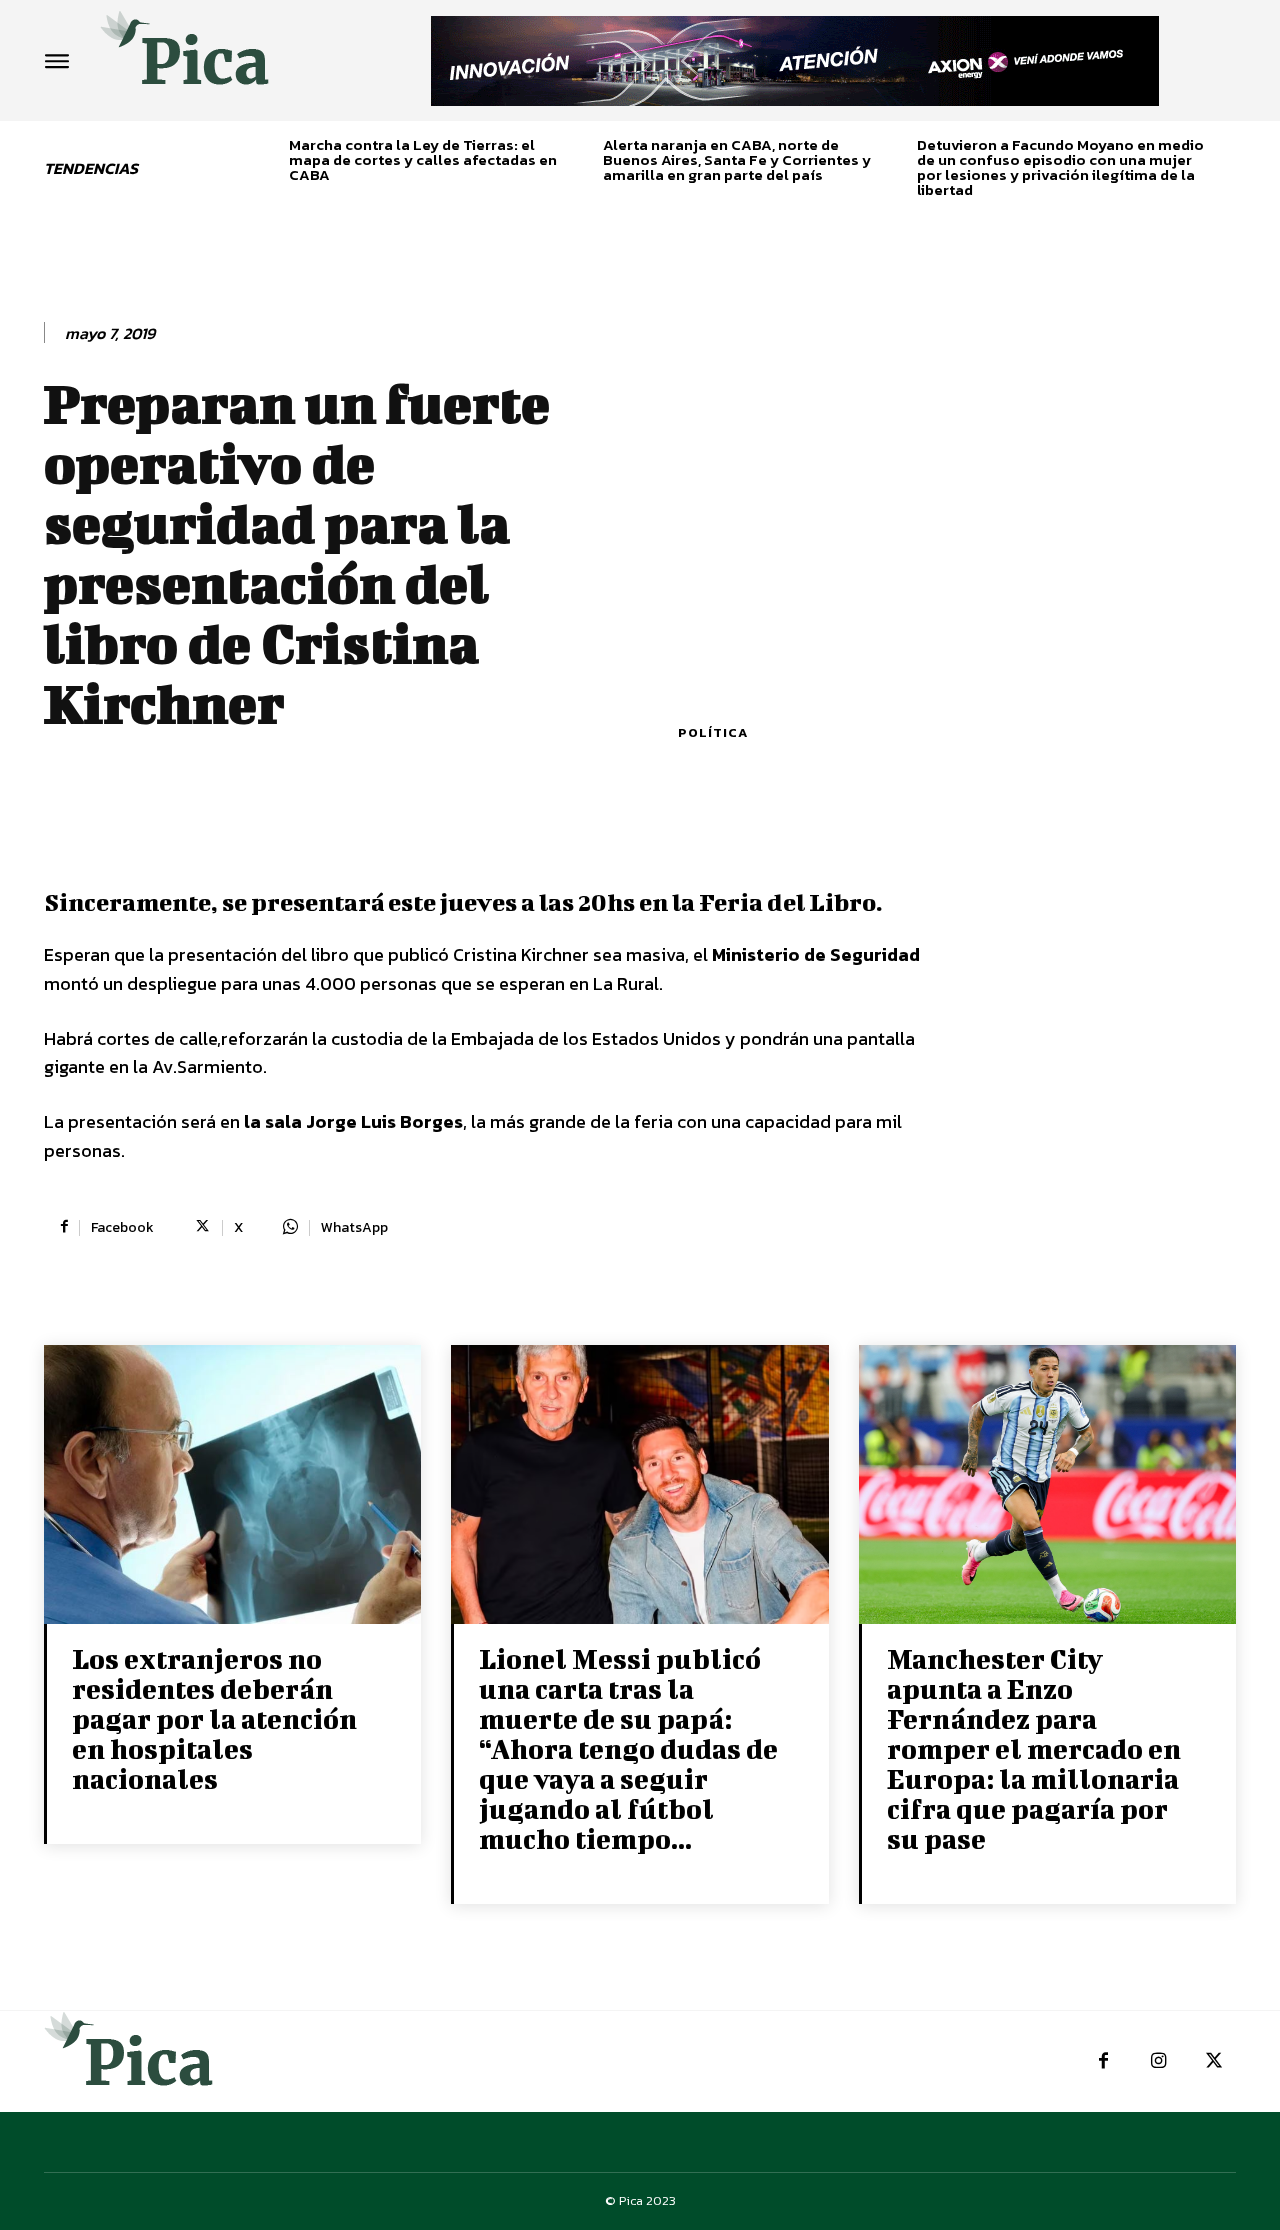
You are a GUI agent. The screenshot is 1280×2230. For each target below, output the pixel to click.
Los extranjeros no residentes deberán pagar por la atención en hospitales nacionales (214, 1718)
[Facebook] (1103, 2061)
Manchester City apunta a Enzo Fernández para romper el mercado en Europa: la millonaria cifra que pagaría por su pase (1034, 1748)
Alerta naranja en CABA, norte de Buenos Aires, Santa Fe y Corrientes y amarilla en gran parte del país (737, 159)
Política (713, 732)
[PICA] (185, 55)
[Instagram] (1158, 2061)
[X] (1213, 2061)
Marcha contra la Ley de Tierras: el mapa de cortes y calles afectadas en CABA (423, 159)
